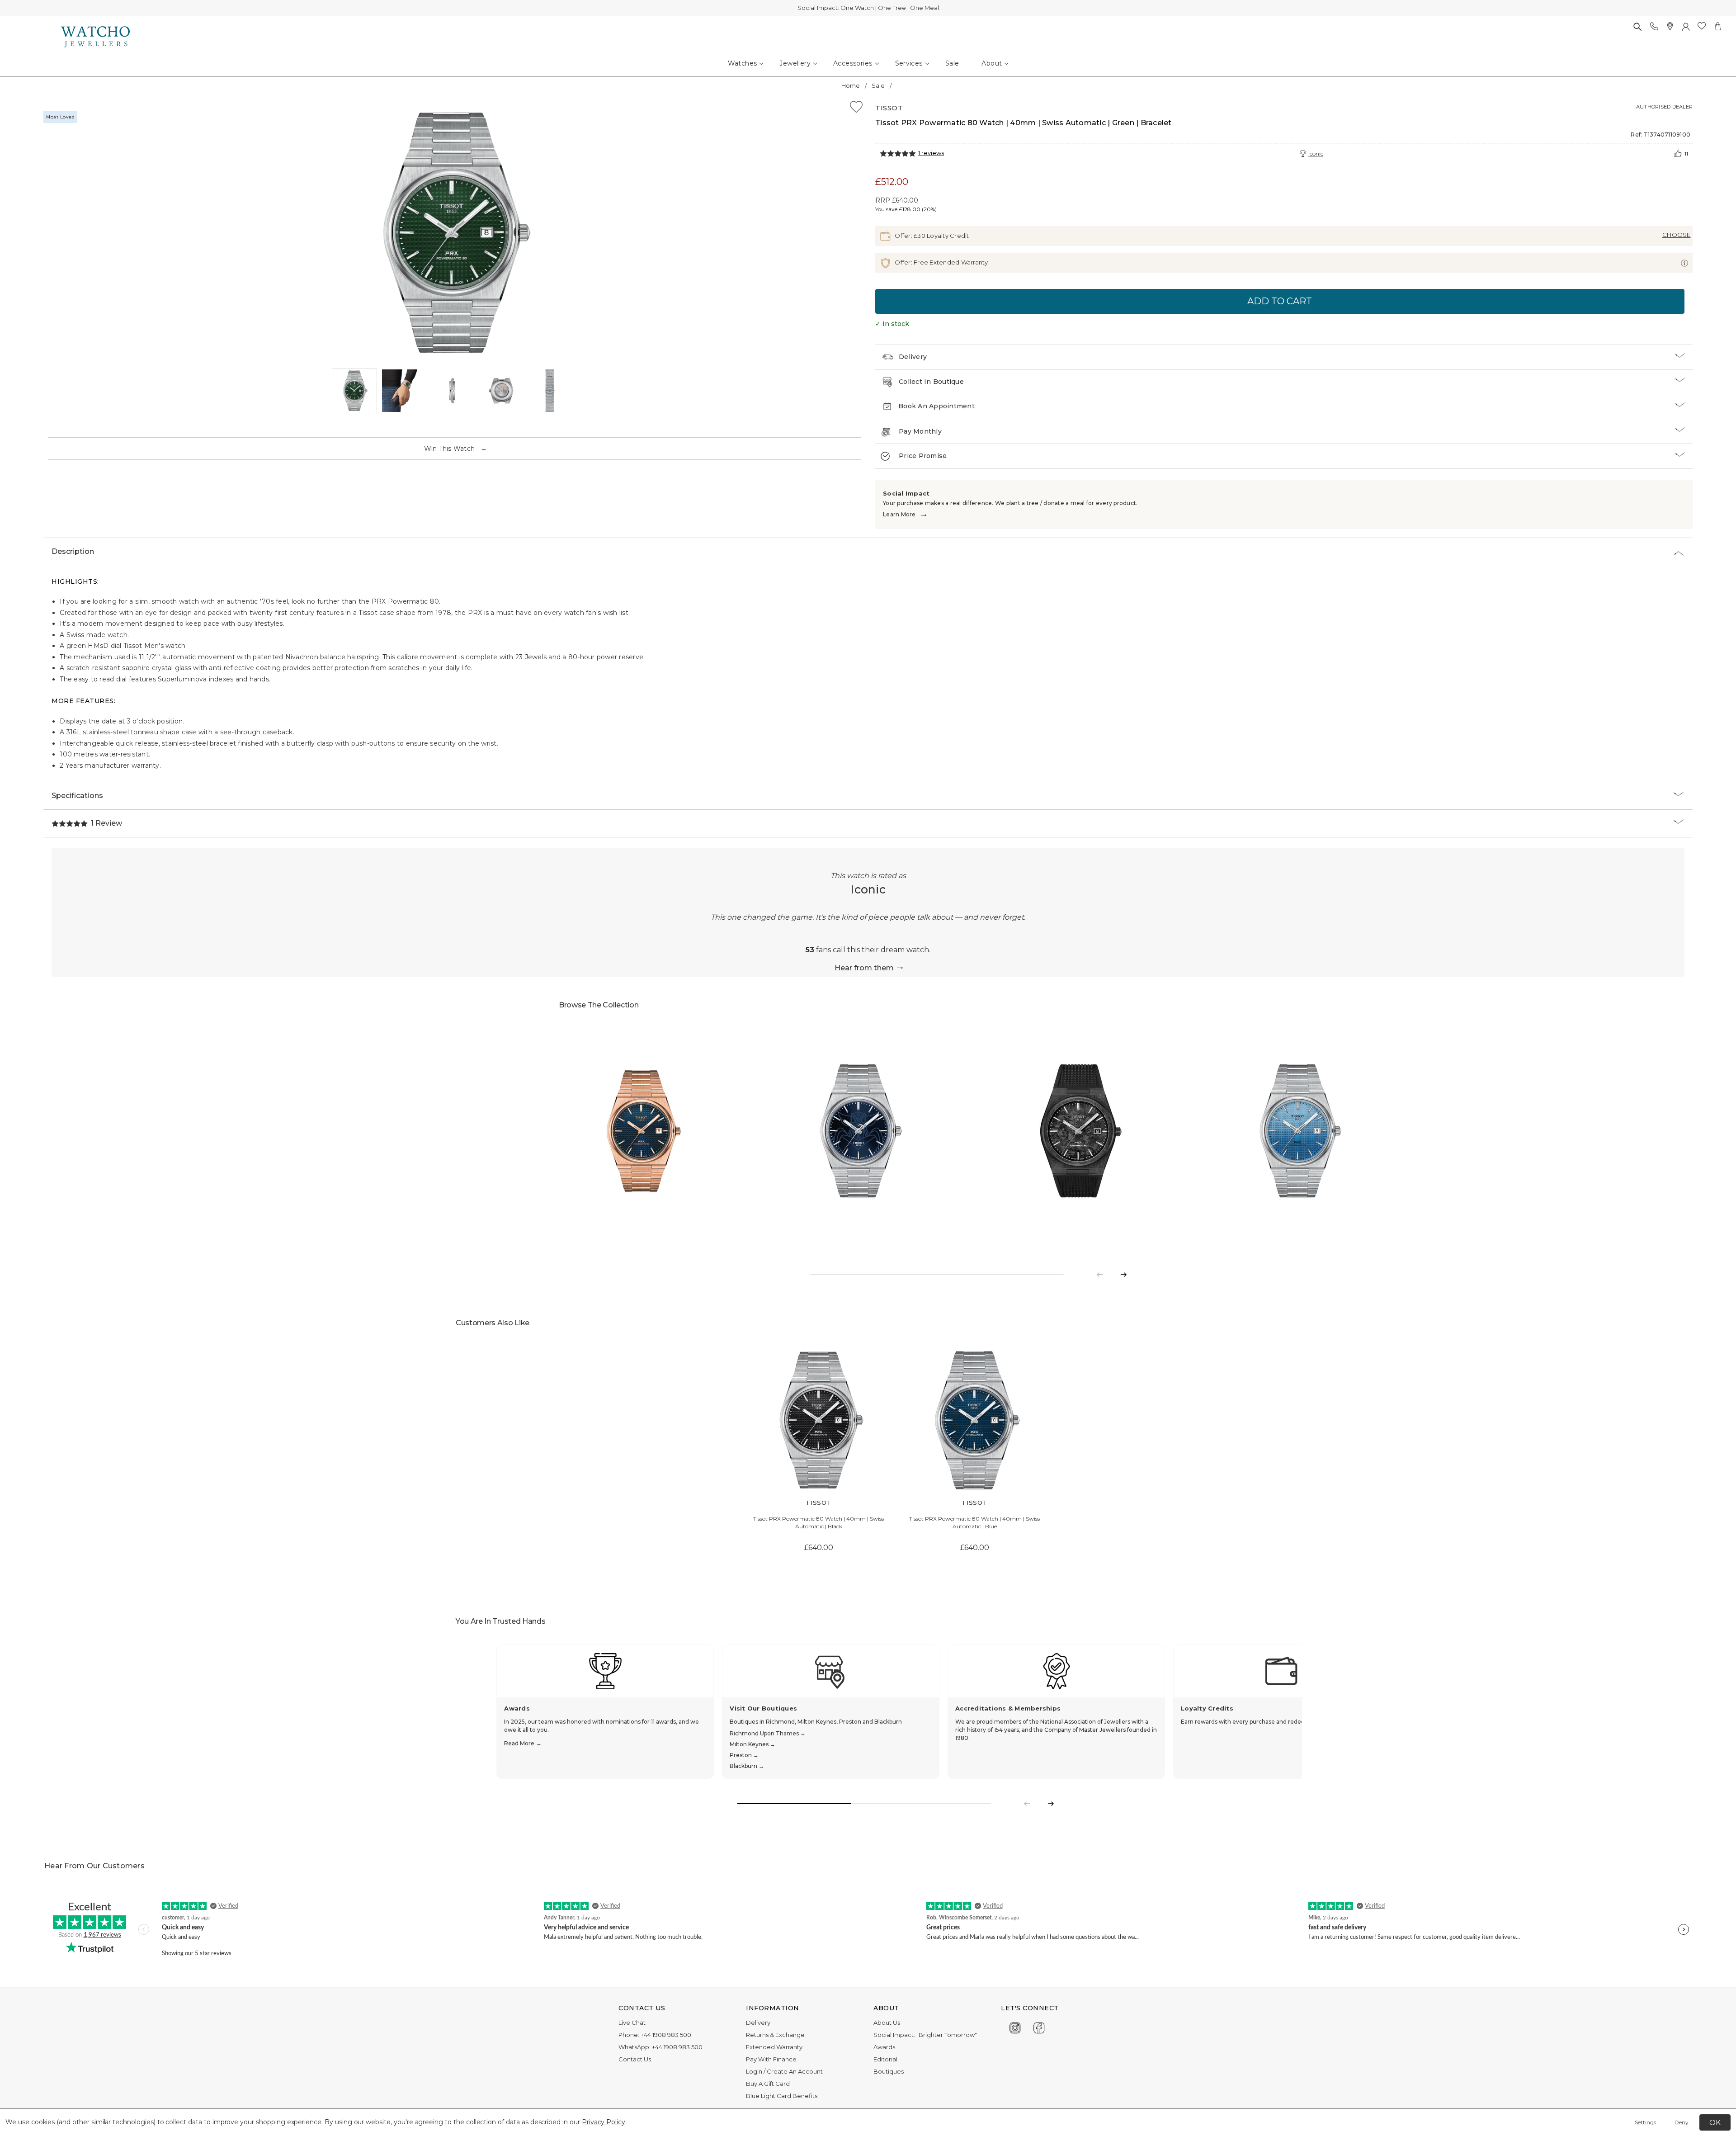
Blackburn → (747, 1766)
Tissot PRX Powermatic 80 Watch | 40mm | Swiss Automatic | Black (818, 1522)
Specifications (77, 796)
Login (754, 2071)
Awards (884, 2047)
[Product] (642, 1131)
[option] (452, 233)
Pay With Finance (771, 2059)
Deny (1682, 2122)
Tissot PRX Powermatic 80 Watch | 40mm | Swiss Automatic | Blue (974, 1522)
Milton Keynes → (752, 1744)
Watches (743, 63)
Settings (1645, 2122)
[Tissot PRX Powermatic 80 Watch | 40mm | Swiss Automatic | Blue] (974, 1420)
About (992, 63)
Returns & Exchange (775, 2035)
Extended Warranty (774, 2047)
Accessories (853, 63)
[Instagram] (1015, 2026)
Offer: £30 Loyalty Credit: (932, 236)
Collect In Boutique (931, 382)
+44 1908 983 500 (666, 2035)
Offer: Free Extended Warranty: (941, 262)
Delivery (913, 357)
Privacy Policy (604, 2122)
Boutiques (889, 2071)
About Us (887, 2023)
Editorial (885, 2059)
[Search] (1637, 26)
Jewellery (795, 63)
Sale (952, 63)
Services (909, 63)
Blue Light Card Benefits (782, 2096)
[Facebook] (1039, 2026)
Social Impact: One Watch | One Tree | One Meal (868, 8)
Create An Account (795, 2071)
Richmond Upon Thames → (768, 1733)
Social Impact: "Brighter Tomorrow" (925, 2035)
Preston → (744, 1755)
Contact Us (635, 2059)
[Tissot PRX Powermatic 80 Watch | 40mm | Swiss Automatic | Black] (818, 1420)
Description (73, 551)
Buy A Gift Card (768, 2084)
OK (1715, 2123)
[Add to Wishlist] (856, 108)
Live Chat (632, 2023)
